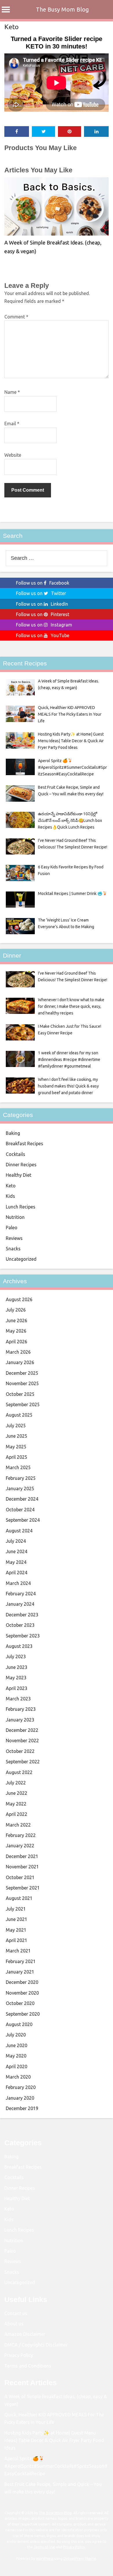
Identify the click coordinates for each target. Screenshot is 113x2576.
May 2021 (16, 1930)
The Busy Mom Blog (62, 9)
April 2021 (17, 1940)
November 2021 (22, 1867)
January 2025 (20, 1488)
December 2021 (22, 1856)
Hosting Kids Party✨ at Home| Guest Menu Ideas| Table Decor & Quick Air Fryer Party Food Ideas (54, 2440)
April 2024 (17, 1573)
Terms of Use (44, 2547)
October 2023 (20, 1625)
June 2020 (17, 2045)
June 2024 (17, 1551)
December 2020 (22, 1982)
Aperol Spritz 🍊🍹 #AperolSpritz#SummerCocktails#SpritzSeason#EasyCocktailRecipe (56, 2466)
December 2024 (22, 1499)
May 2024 (16, 1562)
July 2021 (16, 1909)
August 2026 (19, 1299)
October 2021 (20, 1877)
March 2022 (18, 1825)
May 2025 (16, 1447)
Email (12, 424)
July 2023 (16, 1657)
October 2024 (20, 1510)
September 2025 (23, 1404)
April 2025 (17, 1457)
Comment (16, 317)
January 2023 (20, 1720)
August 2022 (19, 1772)
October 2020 (20, 2003)
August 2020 (19, 2024)
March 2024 (18, 1583)
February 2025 (21, 1478)
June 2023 (17, 1667)
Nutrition (15, 1217)
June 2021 (17, 1919)
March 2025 (18, 1467)
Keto (11, 27)
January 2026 (20, 1362)
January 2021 (20, 1972)
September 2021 (23, 1888)
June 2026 (17, 1320)
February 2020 (21, 2087)
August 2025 (19, 1415)
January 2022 (20, 1846)
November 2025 (22, 1383)
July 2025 (16, 1426)
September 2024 (23, 1520)
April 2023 (17, 1688)
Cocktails (16, 1154)
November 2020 (22, 1993)
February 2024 (21, 1594)
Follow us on (43, 583)
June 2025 (17, 1436)
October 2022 (20, 1751)
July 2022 (16, 1783)
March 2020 (18, 2077)
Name (12, 392)
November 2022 (22, 1741)
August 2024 (19, 1531)
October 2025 (20, 1394)
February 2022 (21, 1835)
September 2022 (23, 1762)
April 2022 (17, 1814)
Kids (10, 1196)
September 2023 (23, 1636)
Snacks (13, 1249)
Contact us (16, 2313)
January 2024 (20, 1604)
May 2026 (16, 1331)
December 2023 (22, 1615)
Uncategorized (21, 1259)
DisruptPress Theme (80, 2559)
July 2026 (16, 1310)
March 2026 (18, 1352)
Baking (13, 1133)
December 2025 (22, 1373)
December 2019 (22, 2108)
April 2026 (17, 1342)
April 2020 (17, 2066)
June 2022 (17, 1793)
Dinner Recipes (21, 1165)
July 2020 (16, 2035)
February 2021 (21, 1961)
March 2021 (18, 1951)
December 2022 (22, 1730)
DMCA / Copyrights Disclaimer (36, 2345)
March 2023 (18, 1699)
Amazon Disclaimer (25, 2334)
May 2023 (16, 1678)
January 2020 (20, 2098)
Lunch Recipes (21, 1207)
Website (13, 455)
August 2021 (19, 1898)
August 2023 (19, 1646)
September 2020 (23, 2014)
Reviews (14, 1238)
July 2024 (16, 1541)
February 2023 (21, 1709)
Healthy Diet (19, 1175)
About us (14, 2324)
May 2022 (16, 1804)
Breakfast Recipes (24, 1144)
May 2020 (16, 2056)
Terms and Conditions (28, 2366)
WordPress (45, 2559)
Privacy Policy (19, 2355)
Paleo (12, 1228)
